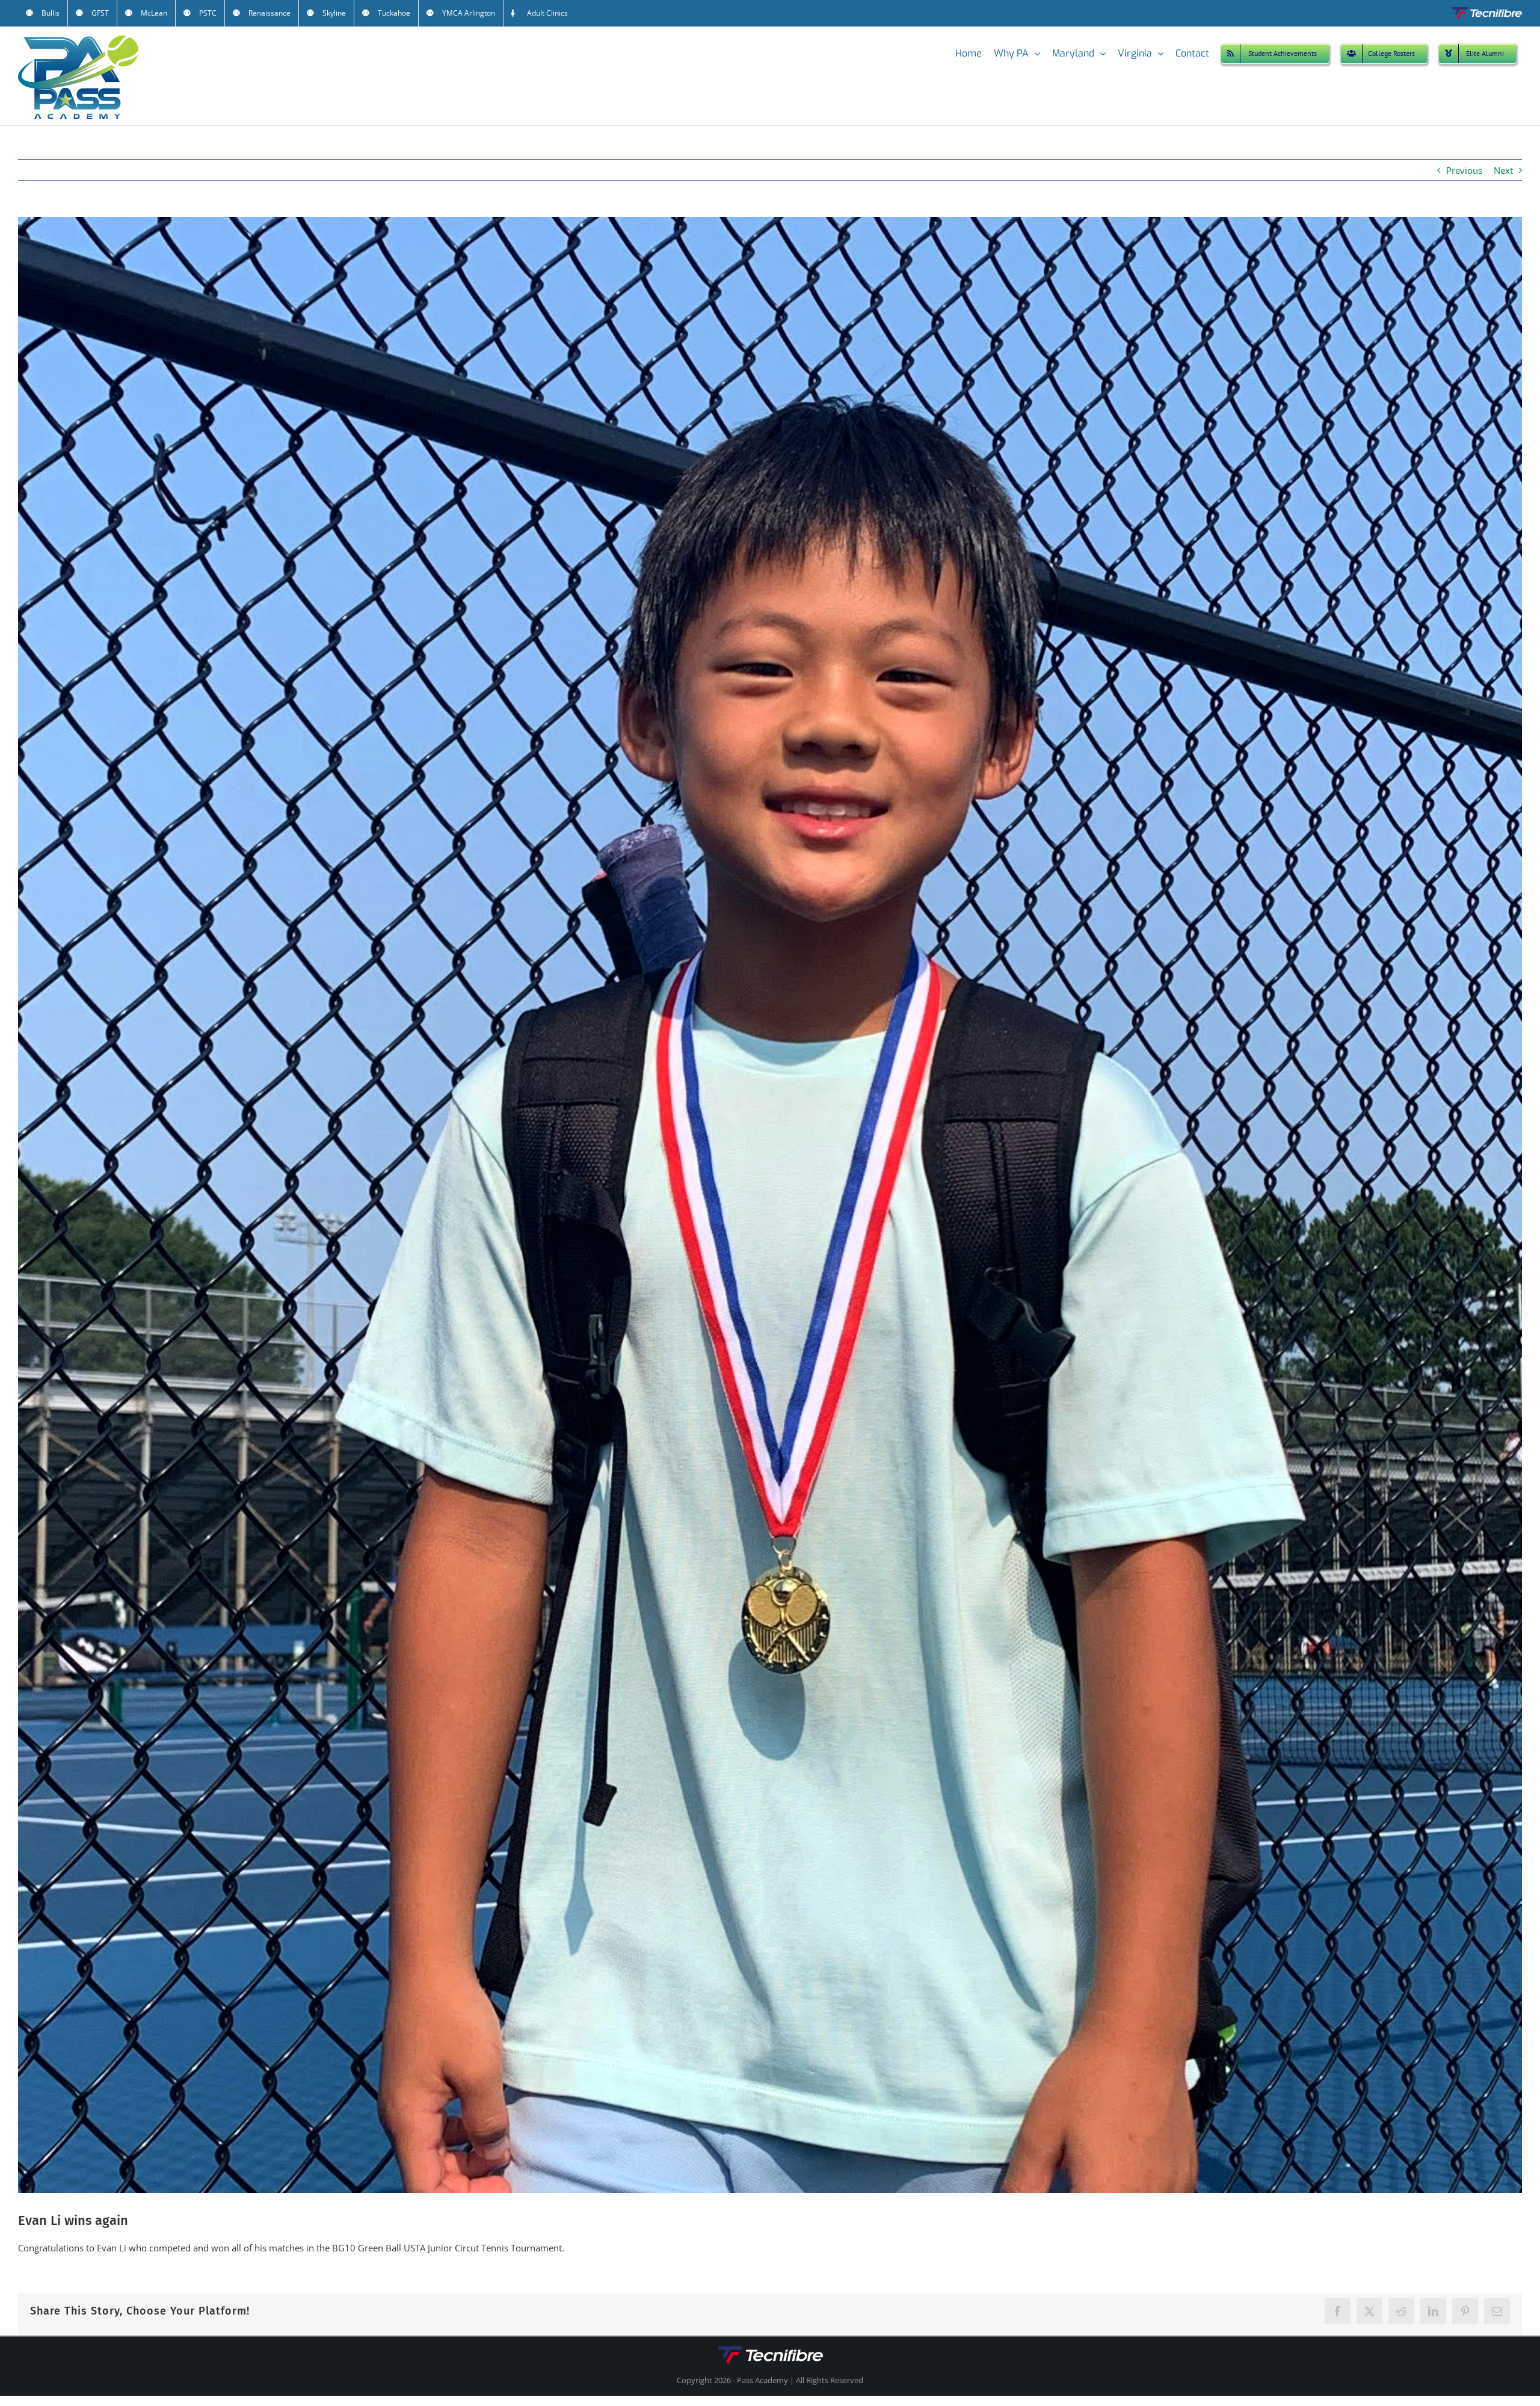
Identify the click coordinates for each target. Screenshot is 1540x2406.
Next (1503, 170)
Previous (1464, 170)
